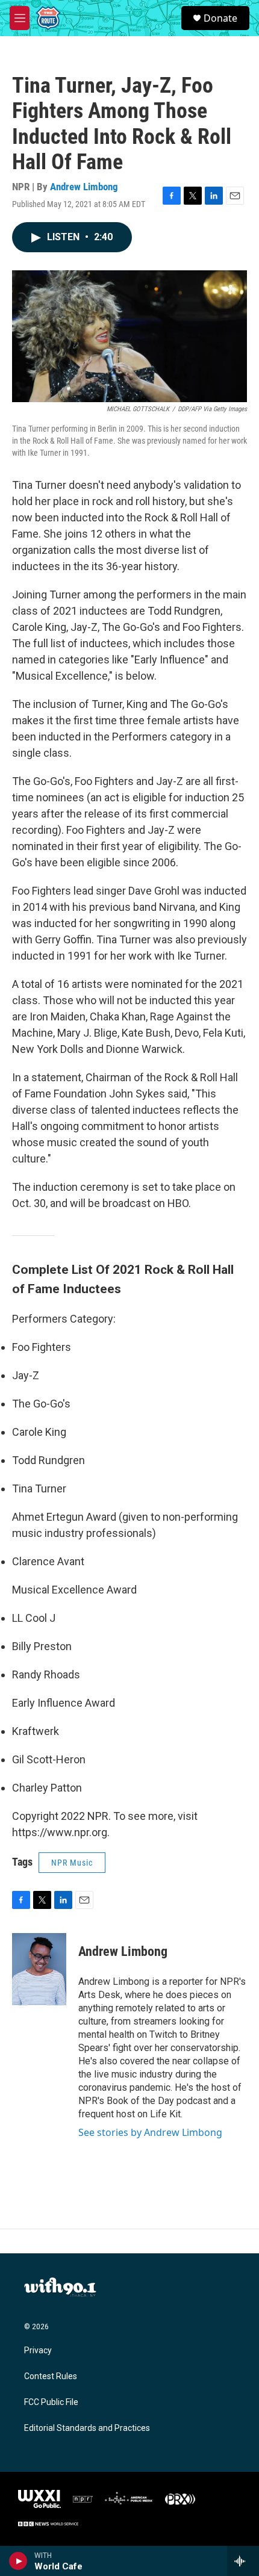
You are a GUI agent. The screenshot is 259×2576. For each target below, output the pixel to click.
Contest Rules (51, 2376)
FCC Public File (51, 2402)
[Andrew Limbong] (39, 1969)
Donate (220, 18)
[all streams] (243, 2561)
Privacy (38, 2351)
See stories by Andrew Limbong (150, 2132)
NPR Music (72, 1863)
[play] (18, 2561)
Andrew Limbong (84, 187)
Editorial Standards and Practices (87, 2428)
